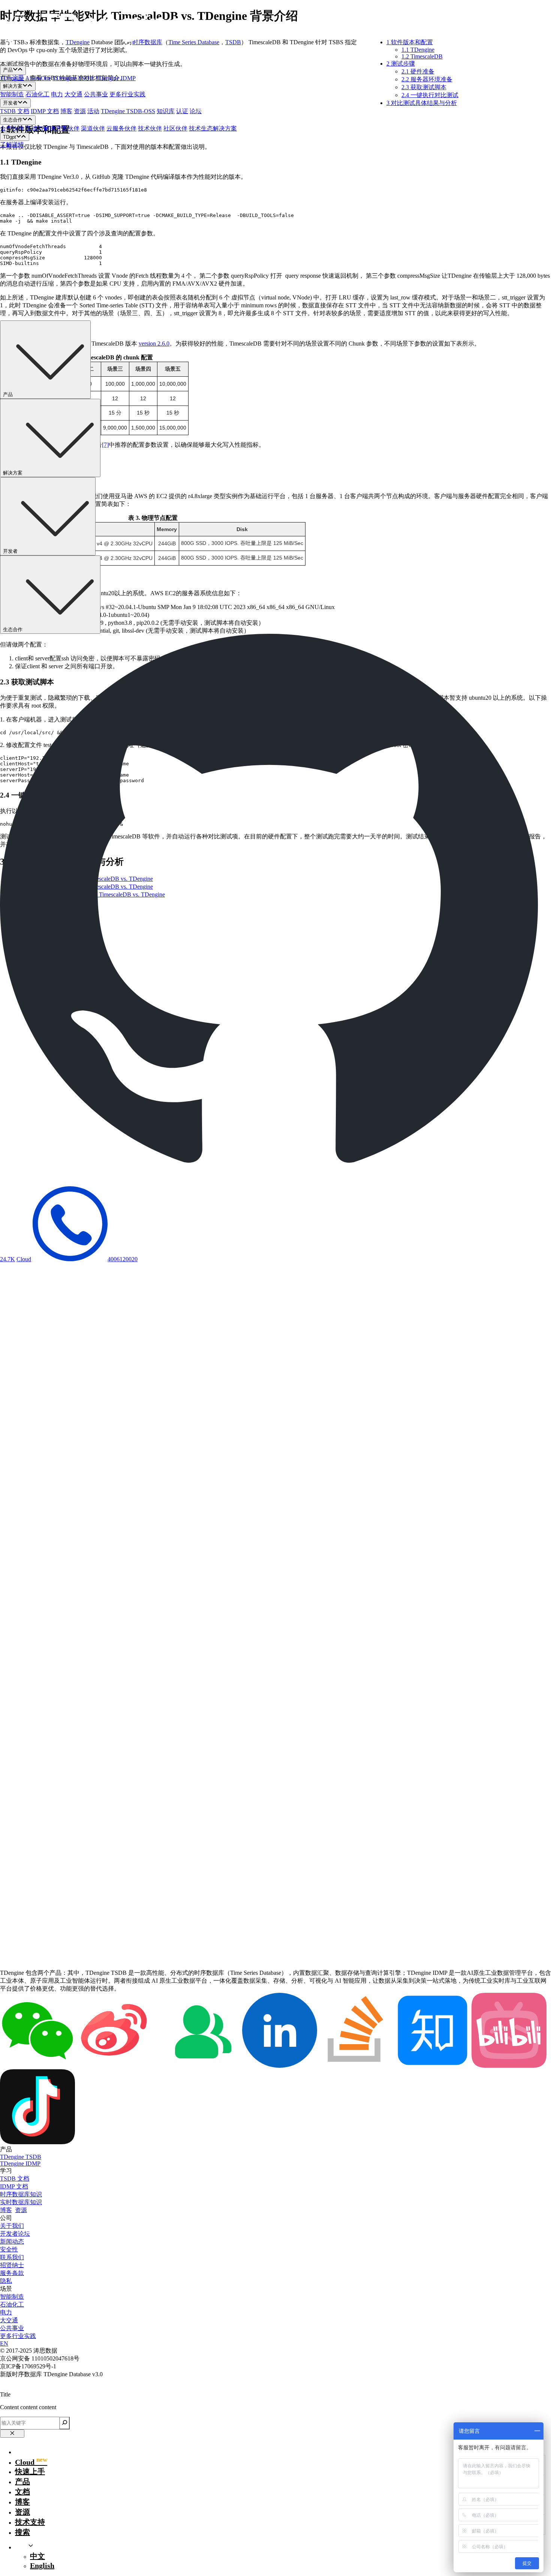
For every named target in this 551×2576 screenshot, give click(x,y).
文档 (22, 2492)
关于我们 (12, 2226)
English (42, 2566)
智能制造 (12, 94)
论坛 (196, 111)
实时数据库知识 (21, 2202)
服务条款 (12, 2273)
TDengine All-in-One (25, 78)
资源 (80, 111)
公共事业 (96, 94)
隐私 (6, 2281)
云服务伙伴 (121, 128)
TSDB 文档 (15, 111)
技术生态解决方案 (213, 128)
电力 (57, 94)
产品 (22, 2482)
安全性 (9, 2249)
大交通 (73, 94)
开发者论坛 (15, 2234)
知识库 (166, 111)
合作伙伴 (12, 128)
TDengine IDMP (115, 78)
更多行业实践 (127, 94)
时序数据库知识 (21, 2194)
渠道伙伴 (93, 128)
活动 (93, 111)
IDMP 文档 (45, 111)
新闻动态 (12, 2241)
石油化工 (37, 94)
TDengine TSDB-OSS (128, 111)
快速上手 (30, 2471)
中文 (37, 2556)
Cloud (24, 1259)
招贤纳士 (12, 2265)
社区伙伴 (175, 128)
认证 (182, 111)
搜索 (22, 2532)
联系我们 (12, 2257)
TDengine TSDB (73, 78)
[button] (275, 37)
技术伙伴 (150, 128)
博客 (66, 111)
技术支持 (30, 2522)
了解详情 (12, 144)
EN (4, 2343)
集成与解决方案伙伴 (52, 128)
